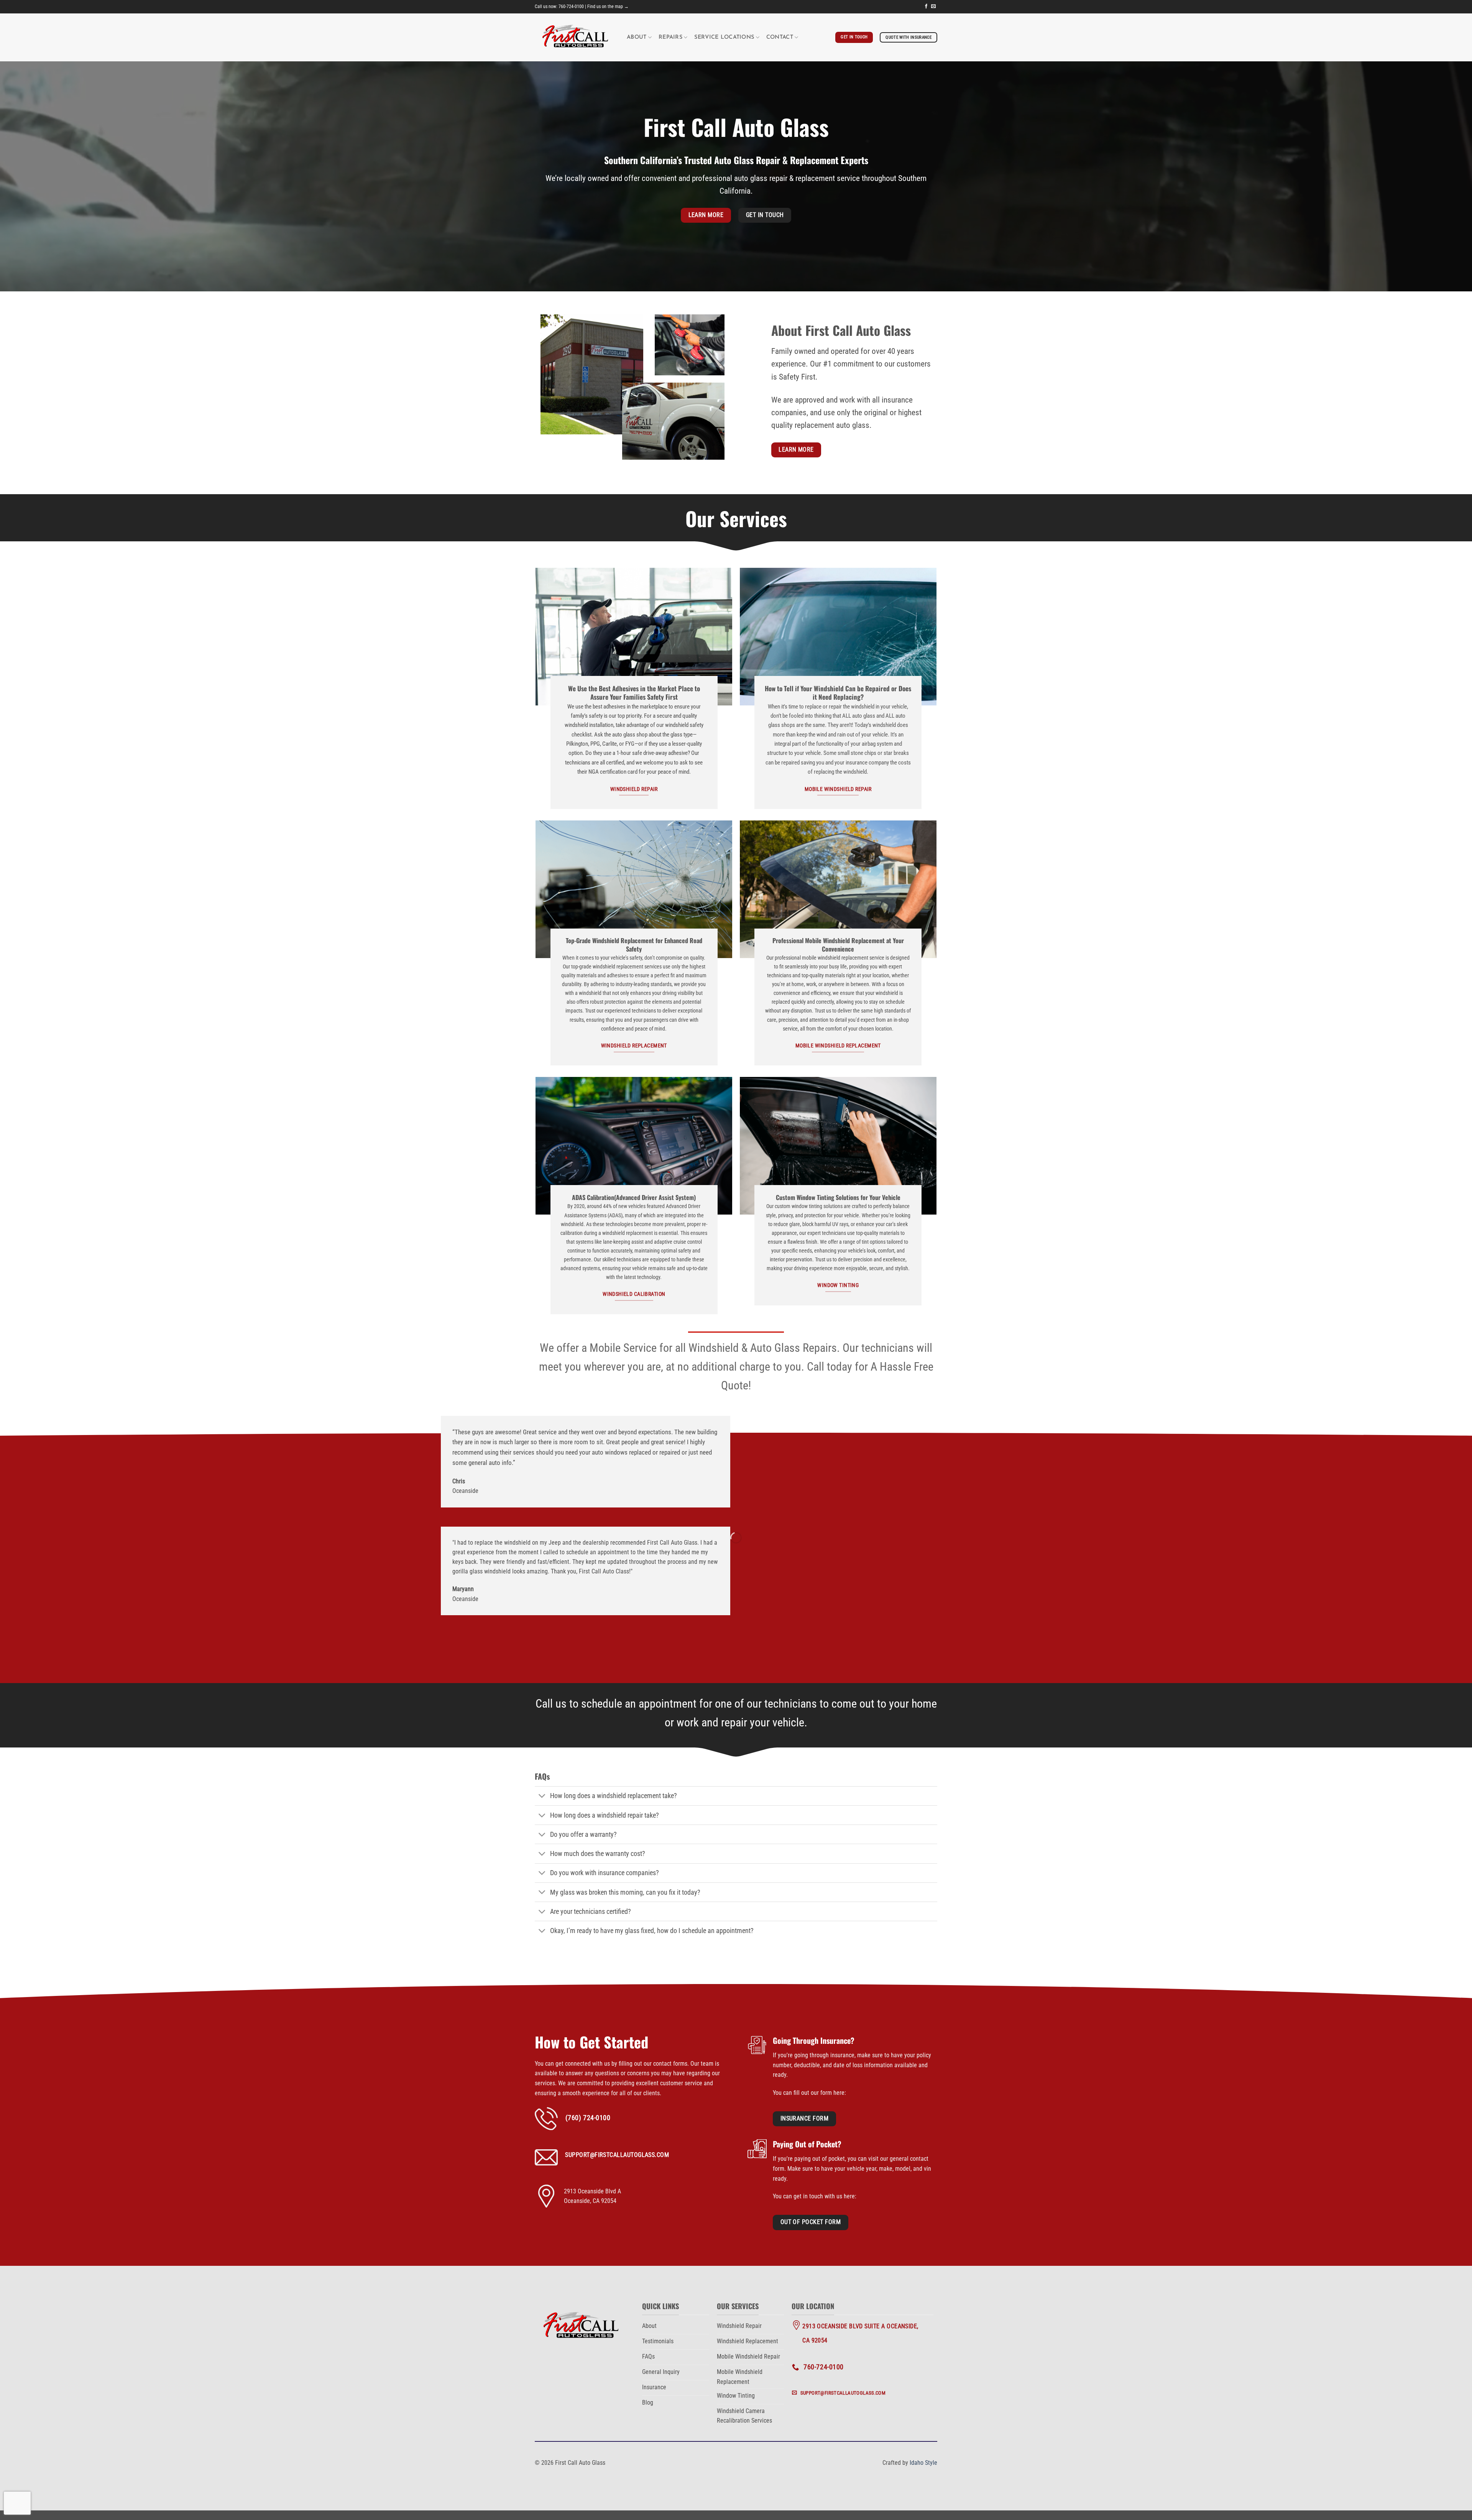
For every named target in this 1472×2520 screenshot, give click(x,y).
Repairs (670, 37)
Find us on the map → (608, 7)
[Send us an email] (933, 7)
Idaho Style (923, 2463)
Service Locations (724, 37)
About (637, 37)
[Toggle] (542, 1797)
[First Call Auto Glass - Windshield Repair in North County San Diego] (575, 37)
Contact (780, 37)
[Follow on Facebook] (926, 7)
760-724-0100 (571, 7)
